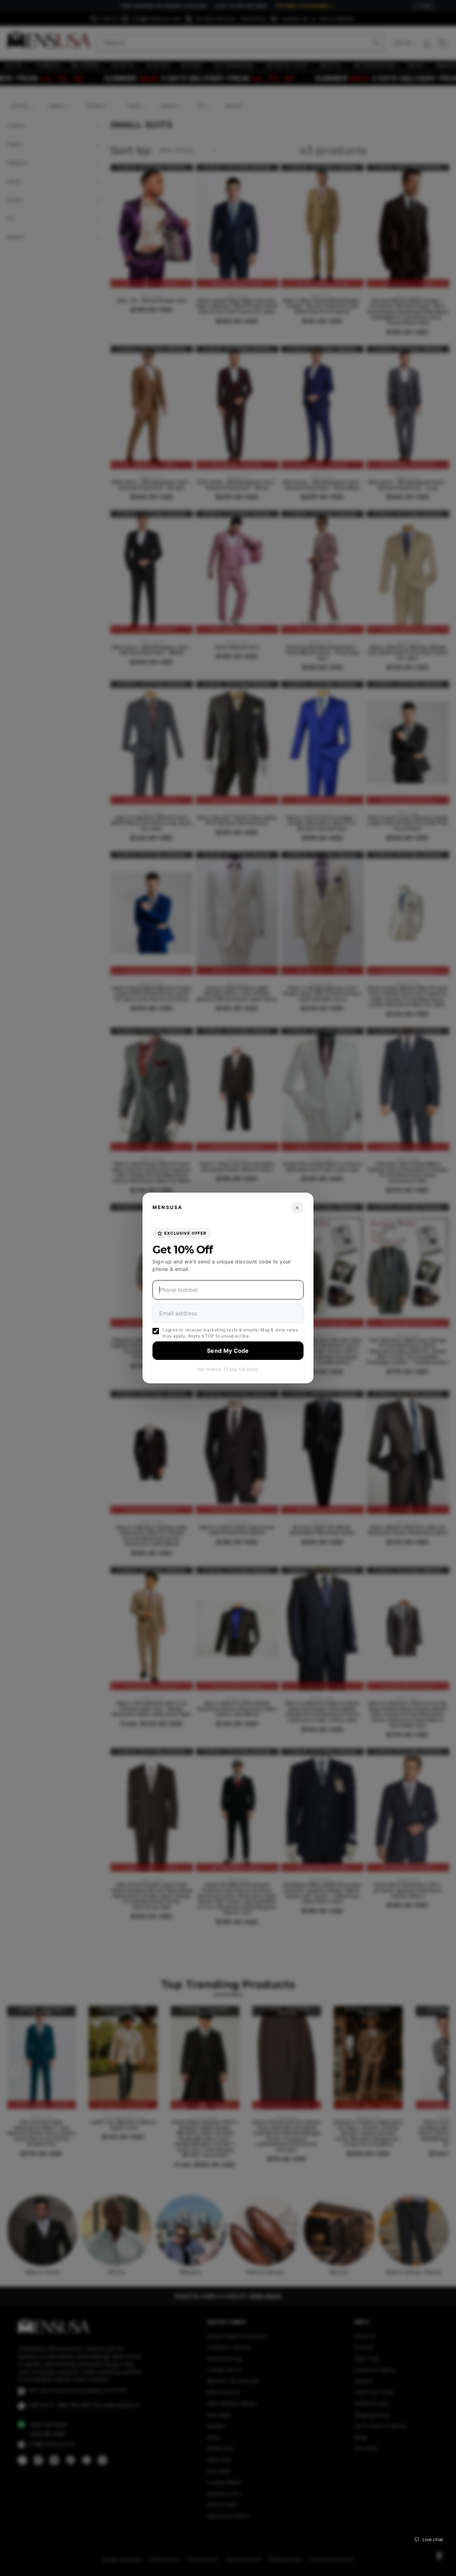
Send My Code (228, 1351)
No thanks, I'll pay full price (228, 1369)
